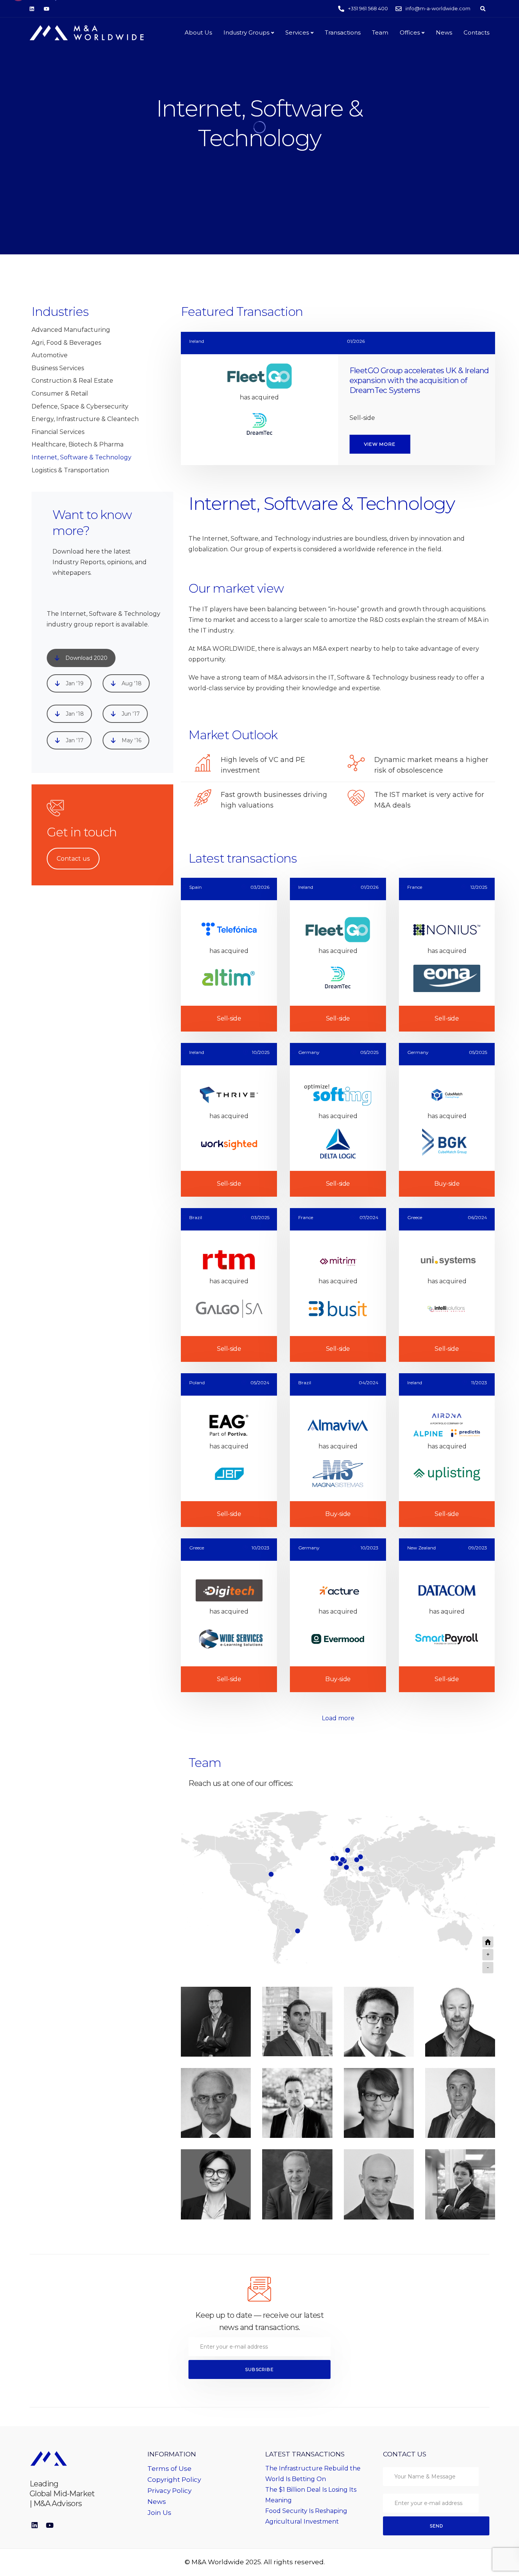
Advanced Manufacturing (71, 330)
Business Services (58, 368)
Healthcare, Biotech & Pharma (78, 444)
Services (297, 32)
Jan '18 (75, 714)
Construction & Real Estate (72, 381)
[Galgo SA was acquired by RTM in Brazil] (229, 1285)
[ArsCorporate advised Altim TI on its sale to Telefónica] (229, 955)
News (444, 32)
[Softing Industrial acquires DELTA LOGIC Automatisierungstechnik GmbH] (338, 1120)
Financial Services (58, 432)
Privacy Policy (169, 2491)
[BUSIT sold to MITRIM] (338, 1285)
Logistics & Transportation (70, 470)
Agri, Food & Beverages (66, 343)
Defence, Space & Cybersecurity (80, 406)
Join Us (159, 2513)
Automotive (50, 355)
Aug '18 (132, 683)
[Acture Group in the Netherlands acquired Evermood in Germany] (338, 1615)
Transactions (343, 32)
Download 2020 (86, 658)
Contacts (476, 32)
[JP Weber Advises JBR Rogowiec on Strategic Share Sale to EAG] (229, 1450)
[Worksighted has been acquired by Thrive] (229, 1120)
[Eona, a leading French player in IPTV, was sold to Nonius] (447, 955)
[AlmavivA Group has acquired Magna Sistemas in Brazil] (338, 1450)
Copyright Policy (174, 2480)
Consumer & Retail (60, 394)
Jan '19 (75, 683)
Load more (338, 1718)
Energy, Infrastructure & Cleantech (85, 419)
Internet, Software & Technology (81, 457)
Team (380, 32)
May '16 (131, 740)
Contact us (73, 859)
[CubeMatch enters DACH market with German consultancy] (447, 1120)
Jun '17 (131, 714)
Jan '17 (75, 740)
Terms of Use (169, 2469)
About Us (198, 32)
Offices (410, 32)
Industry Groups (246, 32)
